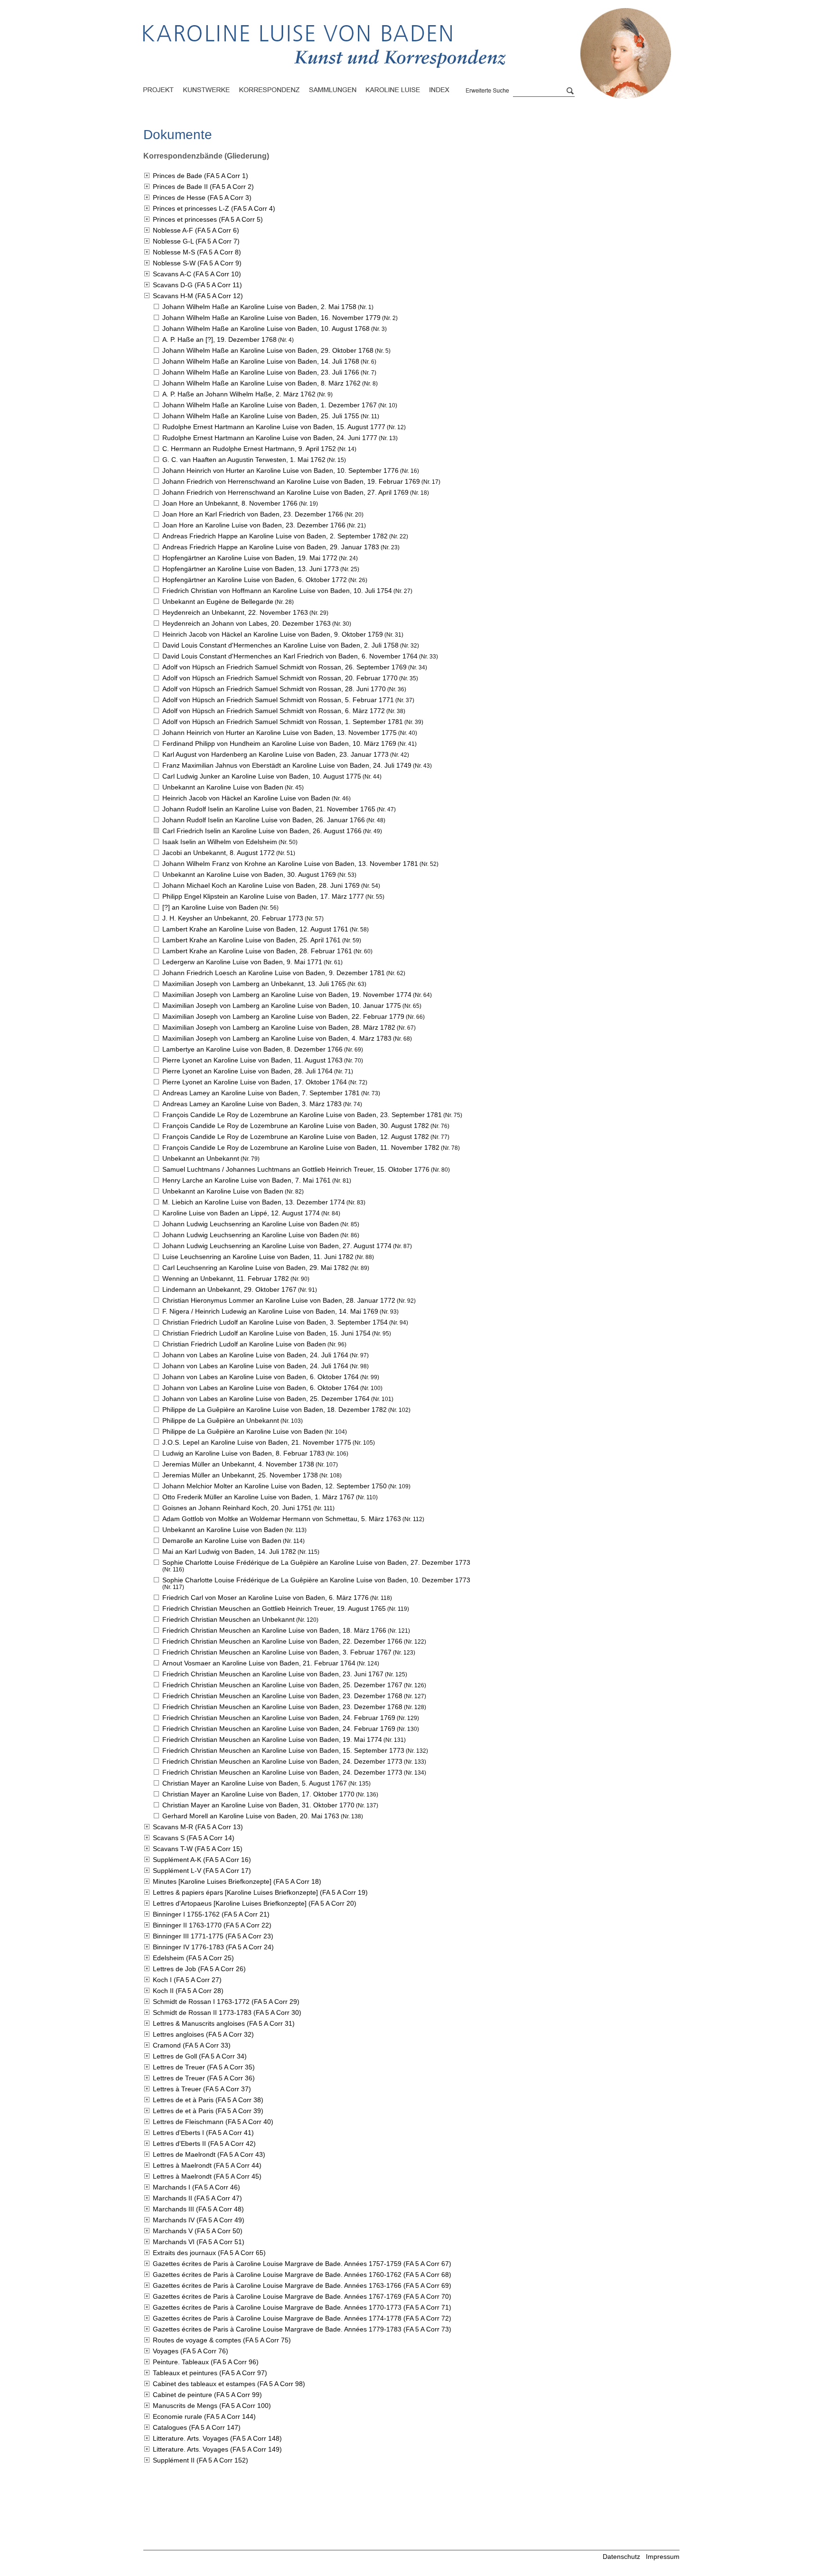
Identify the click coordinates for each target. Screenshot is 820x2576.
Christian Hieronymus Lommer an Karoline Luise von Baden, (279, 1300)
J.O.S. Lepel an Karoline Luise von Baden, (257, 1442)
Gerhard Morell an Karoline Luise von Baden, (251, 1816)
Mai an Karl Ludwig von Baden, (229, 1551)
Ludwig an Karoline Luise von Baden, (243, 1453)
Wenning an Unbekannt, (226, 1279)
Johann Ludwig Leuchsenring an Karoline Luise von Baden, (277, 1246)
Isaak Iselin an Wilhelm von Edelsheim (220, 842)
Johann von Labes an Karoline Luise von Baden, (255, 1355)
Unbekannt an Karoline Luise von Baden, (249, 874)
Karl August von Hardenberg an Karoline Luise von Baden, (275, 754)
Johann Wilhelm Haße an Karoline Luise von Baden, (259, 307)
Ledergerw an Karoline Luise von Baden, (242, 962)
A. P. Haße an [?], (219, 339)
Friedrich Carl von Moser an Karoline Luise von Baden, (266, 1598)
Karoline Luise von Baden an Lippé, (241, 1213)
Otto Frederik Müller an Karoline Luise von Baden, (258, 1497)
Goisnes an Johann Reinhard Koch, (237, 1508)
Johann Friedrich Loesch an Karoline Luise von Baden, (274, 973)
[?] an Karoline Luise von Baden (210, 907)
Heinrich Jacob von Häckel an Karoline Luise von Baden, (273, 634)
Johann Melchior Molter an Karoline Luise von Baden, (275, 1486)
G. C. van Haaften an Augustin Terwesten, (244, 460)
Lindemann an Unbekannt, (229, 1289)
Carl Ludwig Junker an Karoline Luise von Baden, (262, 776)
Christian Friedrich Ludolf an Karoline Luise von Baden (244, 1344)
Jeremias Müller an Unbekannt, (238, 1464)
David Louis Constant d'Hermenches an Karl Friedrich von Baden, (290, 656)
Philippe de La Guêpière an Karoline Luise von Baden (243, 1431)
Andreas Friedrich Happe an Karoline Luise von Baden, (275, 536)
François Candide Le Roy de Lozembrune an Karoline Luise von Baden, (302, 1115)
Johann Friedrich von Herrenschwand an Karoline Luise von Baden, (291, 481)
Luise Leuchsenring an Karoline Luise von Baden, (258, 1257)
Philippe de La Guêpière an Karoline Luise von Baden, (275, 1410)
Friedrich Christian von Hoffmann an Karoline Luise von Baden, (277, 591)
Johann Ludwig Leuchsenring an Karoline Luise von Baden (251, 1224)
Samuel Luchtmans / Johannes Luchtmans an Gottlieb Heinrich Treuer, (296, 1169)
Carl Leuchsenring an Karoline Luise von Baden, (256, 1268)
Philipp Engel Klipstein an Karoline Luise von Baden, (263, 896)
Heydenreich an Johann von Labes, (247, 623)
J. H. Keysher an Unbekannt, (233, 918)
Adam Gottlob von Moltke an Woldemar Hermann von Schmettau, (282, 1519)
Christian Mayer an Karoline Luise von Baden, (255, 1783)
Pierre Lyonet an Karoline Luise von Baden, (252, 1060)
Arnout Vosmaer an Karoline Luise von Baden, (259, 1663)
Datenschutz (621, 2557)
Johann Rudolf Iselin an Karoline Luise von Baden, (269, 809)
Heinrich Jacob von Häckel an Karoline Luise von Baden (246, 798)
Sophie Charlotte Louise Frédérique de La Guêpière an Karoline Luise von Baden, (316, 1562)
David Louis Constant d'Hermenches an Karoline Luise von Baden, (280, 645)
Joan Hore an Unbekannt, (230, 503)
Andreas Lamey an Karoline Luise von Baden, (261, 1093)
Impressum (663, 2557)
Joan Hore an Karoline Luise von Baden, (254, 525)
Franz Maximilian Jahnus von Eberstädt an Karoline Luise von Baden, (287, 765)
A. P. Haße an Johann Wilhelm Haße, (239, 394)
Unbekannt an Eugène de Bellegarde (218, 602)
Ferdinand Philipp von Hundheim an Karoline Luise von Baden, (279, 743)
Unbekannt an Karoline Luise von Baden (223, 787)
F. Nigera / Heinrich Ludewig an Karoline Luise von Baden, (270, 1311)
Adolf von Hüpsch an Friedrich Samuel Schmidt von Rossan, (284, 667)
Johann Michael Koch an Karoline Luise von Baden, (261, 885)
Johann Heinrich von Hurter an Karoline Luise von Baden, (280, 470)
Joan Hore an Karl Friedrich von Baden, (253, 514)
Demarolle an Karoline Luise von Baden (222, 1541)
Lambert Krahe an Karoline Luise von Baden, (255, 929)
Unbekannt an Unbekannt (201, 1158)
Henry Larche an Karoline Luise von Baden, (247, 1180)
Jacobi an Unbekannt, (219, 853)
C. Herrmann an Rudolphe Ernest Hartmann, (249, 449)
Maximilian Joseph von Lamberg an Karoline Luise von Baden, (287, 995)
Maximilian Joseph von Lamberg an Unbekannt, (254, 984)
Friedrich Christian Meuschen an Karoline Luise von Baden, (274, 1630)
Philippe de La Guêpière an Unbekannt (221, 1420)
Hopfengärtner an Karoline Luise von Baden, (250, 558)
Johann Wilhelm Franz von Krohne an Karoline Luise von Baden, (290, 864)
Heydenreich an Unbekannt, (235, 612)
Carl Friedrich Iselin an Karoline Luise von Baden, (262, 831)
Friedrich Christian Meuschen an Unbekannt (228, 1619)
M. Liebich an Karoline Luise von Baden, (254, 1202)
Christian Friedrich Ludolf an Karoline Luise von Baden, (275, 1322)
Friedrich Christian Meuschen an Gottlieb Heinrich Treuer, (274, 1608)
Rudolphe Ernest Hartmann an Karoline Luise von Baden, (274, 427)
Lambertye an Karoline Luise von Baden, (252, 1049)
